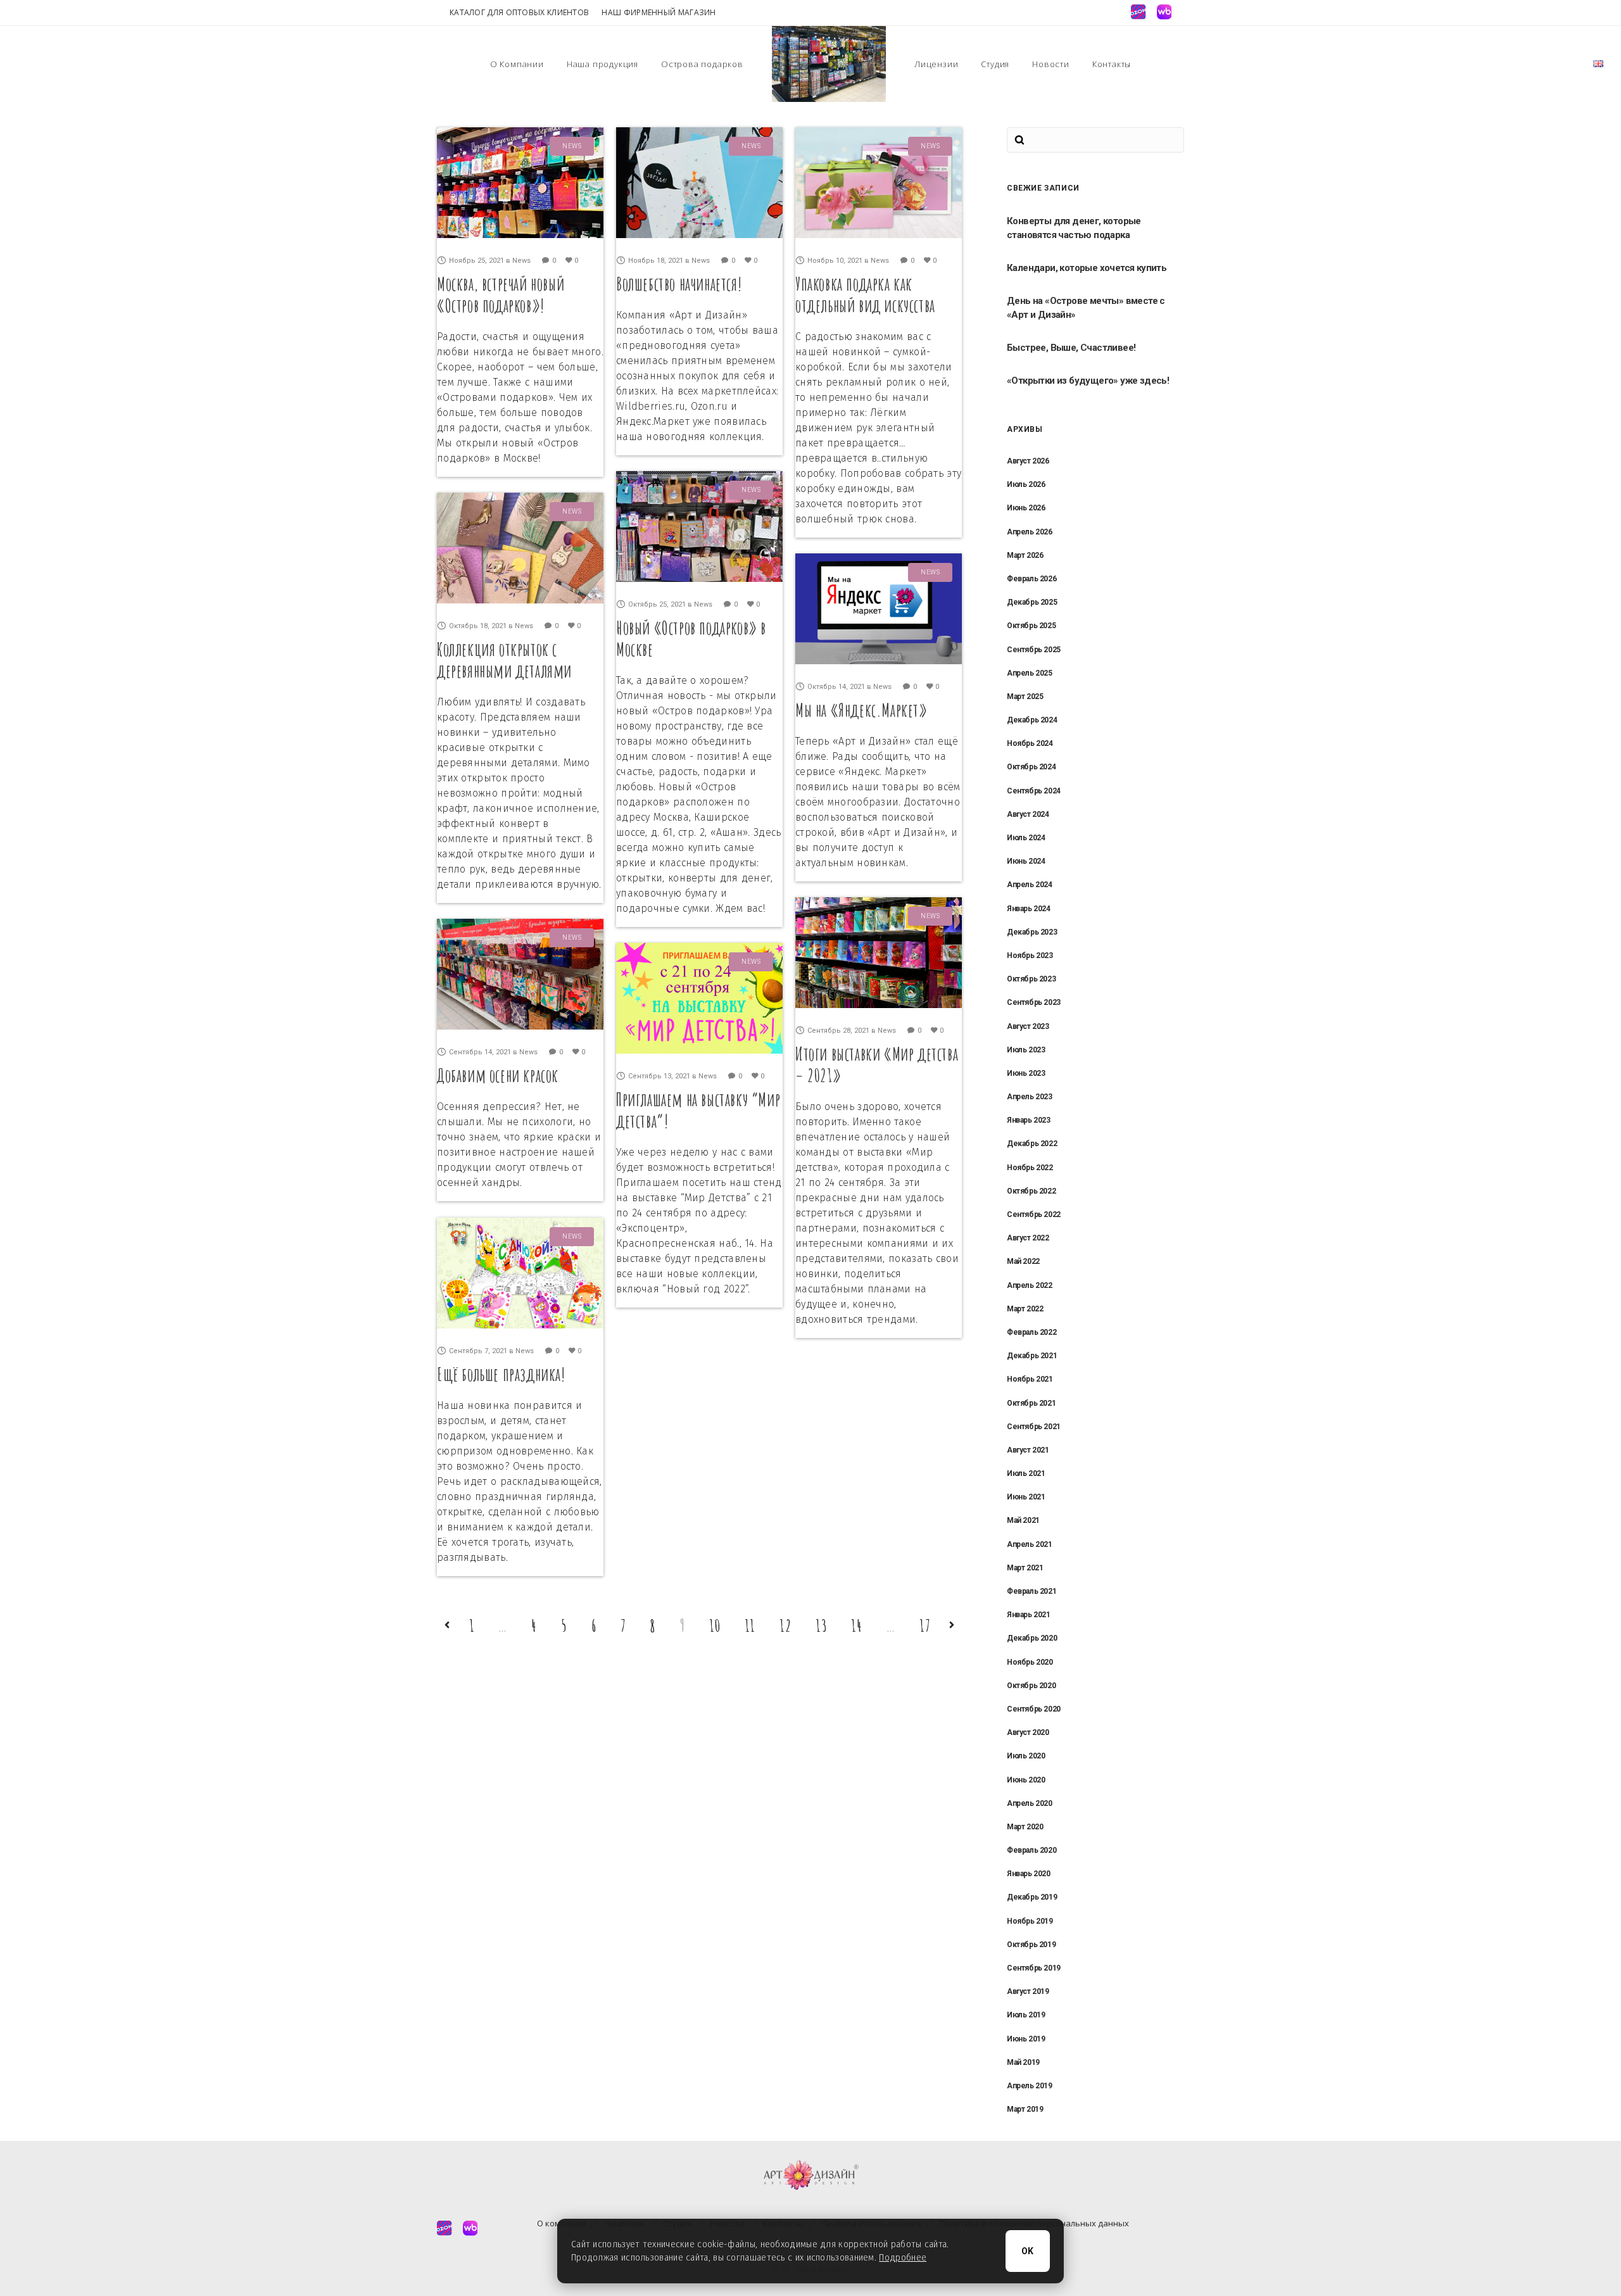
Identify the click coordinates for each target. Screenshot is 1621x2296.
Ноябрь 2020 (1030, 1662)
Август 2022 (1028, 1238)
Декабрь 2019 (1032, 1897)
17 (925, 1625)
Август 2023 (1028, 1026)
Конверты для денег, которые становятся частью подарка (1074, 228)
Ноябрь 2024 (1030, 743)
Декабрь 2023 (1032, 932)
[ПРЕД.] (447, 1625)
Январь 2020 (1029, 1874)
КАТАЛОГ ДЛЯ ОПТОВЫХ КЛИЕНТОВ (519, 12)
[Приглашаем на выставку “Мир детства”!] (699, 998)
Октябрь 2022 (1031, 1191)
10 (715, 1625)
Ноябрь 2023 (1030, 956)
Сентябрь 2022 (1034, 1214)
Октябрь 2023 (1031, 979)
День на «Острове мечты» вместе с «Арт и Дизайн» (1086, 308)
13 (822, 1625)
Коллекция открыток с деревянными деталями (504, 660)
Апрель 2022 (1030, 1285)
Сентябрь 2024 (1034, 791)
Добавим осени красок (498, 1075)
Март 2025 (1025, 697)
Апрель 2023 (1030, 1097)
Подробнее (903, 2258)
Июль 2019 (1026, 2015)
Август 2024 (1028, 814)
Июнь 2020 (1026, 1780)
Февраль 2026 (1031, 579)
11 (750, 1625)
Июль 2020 (1026, 1756)
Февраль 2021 (1031, 1591)
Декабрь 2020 (1032, 1638)
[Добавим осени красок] (520, 974)
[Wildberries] (1164, 12)
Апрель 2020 (1030, 1803)
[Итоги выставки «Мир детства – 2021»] (879, 953)
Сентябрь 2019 (1034, 1968)
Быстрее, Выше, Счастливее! (1071, 348)
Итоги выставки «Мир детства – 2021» (877, 1065)
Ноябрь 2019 (1030, 1921)
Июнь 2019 (1026, 2039)
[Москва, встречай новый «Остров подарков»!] (520, 183)
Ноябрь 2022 (1030, 1168)
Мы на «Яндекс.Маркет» (861, 710)
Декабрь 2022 (1032, 1144)
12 (785, 1625)
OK (1028, 2251)
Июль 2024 (1026, 838)
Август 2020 (1028, 1732)
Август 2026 (1028, 461)
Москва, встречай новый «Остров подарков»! (501, 295)
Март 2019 (1025, 2109)
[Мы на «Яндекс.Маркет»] (879, 609)
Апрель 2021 (1030, 1544)
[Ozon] (1138, 12)
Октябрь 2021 (1031, 1403)
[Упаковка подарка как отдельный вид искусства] (879, 183)
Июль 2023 (1026, 1050)
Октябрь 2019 (1031, 1945)
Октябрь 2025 (1031, 626)
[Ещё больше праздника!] (520, 1273)
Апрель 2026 (1030, 532)
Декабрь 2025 (1032, 602)
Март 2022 (1025, 1309)
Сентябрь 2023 (1034, 1002)
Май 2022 (1023, 1261)
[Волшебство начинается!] (699, 183)
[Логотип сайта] (829, 64)
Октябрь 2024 (1031, 767)
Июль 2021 (1026, 1473)
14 (857, 1625)
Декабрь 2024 (1032, 720)
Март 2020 (1025, 1827)
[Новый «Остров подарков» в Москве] (699, 527)
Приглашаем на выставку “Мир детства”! (698, 1110)
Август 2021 (1028, 1450)
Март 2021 (1025, 1568)
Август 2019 (1028, 1991)
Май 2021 (1023, 1520)
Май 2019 (1023, 2062)
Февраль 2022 (1031, 1332)
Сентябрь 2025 (1034, 650)
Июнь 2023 (1026, 1073)
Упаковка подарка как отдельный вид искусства (865, 295)
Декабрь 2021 (1032, 1356)
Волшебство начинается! (679, 284)
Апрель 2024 (1030, 885)
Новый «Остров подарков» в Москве (691, 639)
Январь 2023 (1029, 1120)
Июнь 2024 (1026, 861)
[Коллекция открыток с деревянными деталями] (520, 548)
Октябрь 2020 (1031, 1686)
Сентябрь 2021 (1034, 1427)
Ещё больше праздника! (501, 1374)
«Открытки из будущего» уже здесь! (1088, 381)
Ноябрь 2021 (1030, 1379)
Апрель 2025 (1030, 673)
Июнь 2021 (1026, 1497)
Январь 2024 (1029, 909)
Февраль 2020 (1031, 1850)
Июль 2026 (1026, 484)
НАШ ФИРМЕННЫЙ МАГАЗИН (659, 12)
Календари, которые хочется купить (1087, 268)
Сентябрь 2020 (1034, 1709)
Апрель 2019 (1030, 2086)
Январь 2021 (1029, 1615)
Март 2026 (1025, 555)
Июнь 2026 (1026, 508)
